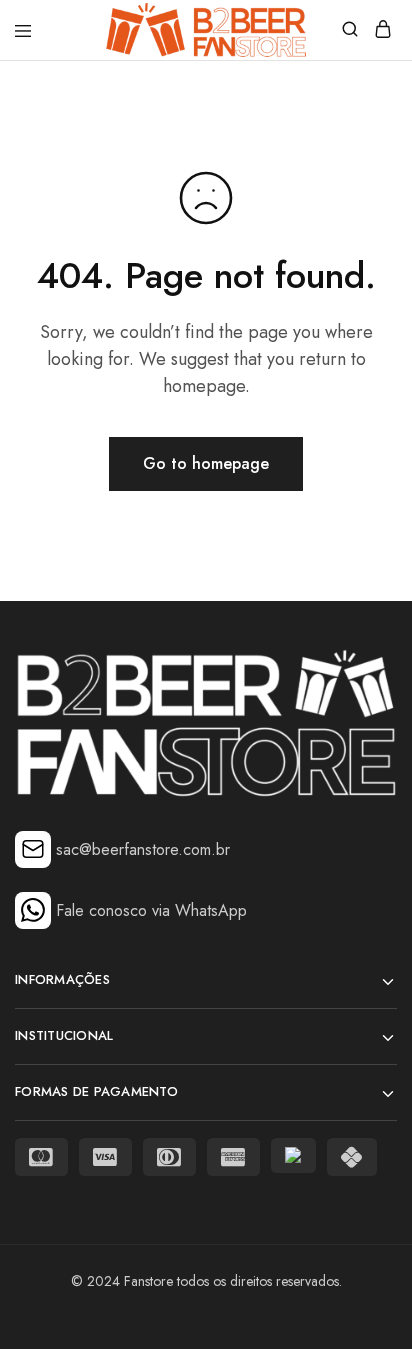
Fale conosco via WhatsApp (151, 910)
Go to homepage (206, 463)
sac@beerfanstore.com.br (143, 849)
